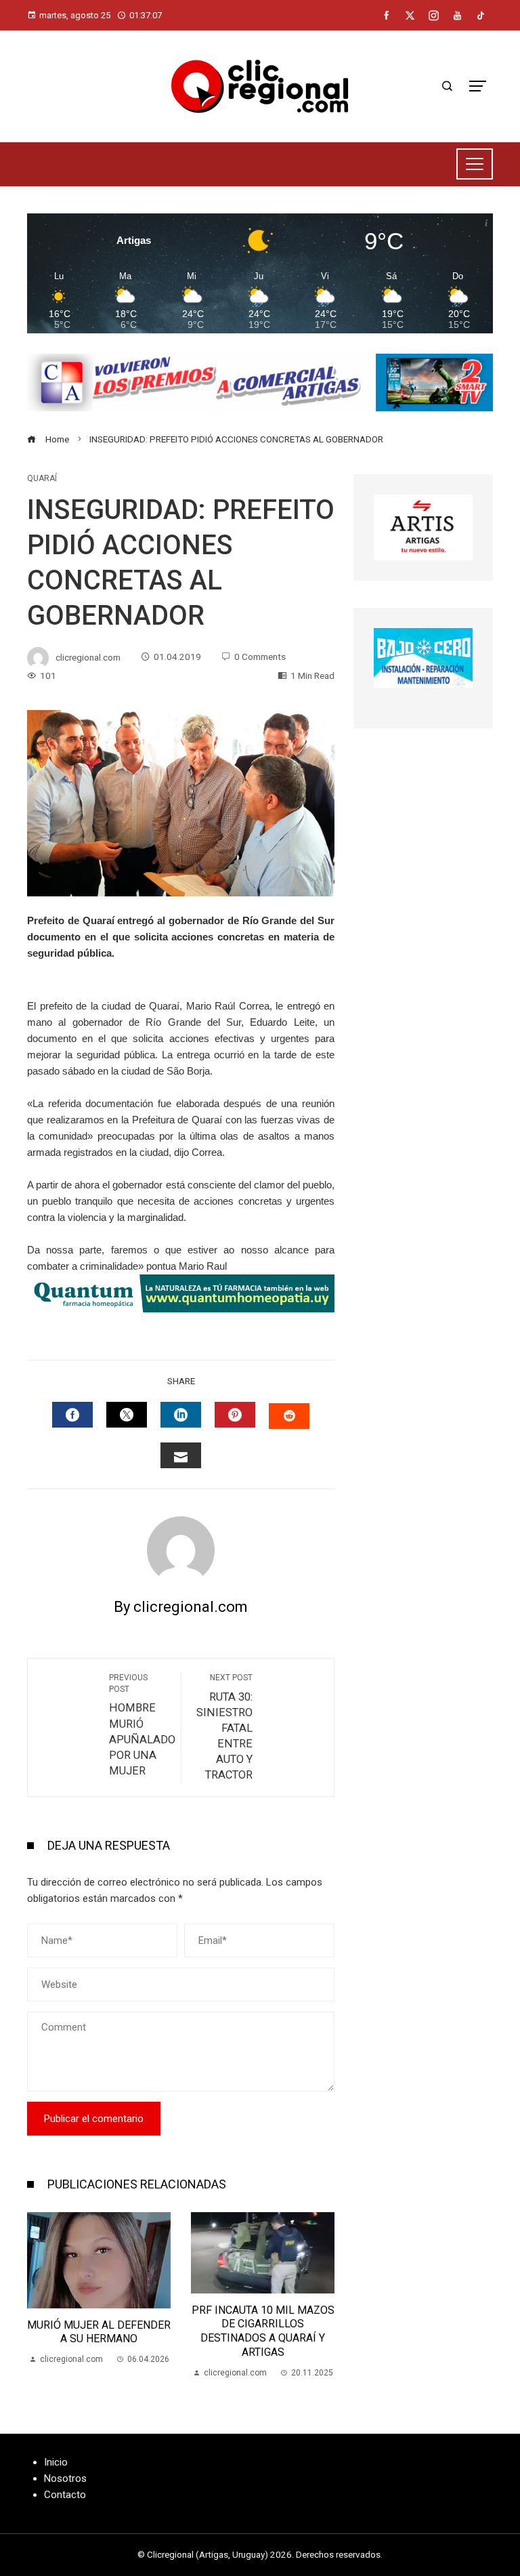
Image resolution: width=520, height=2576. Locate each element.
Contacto (65, 2495)
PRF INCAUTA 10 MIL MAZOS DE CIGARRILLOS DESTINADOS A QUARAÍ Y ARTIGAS (263, 2331)
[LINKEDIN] (181, 1415)
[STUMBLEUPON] (289, 1416)
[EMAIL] (181, 1455)
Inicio (56, 2462)
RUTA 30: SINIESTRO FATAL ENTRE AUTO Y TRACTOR (224, 1727)
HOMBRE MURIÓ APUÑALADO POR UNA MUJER (142, 1725)
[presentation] (41, 2296)
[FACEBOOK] (72, 1415)
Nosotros (65, 2478)
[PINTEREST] (235, 1415)
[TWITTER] (127, 1415)
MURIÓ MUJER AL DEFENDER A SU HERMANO (99, 2332)
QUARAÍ (42, 478)
